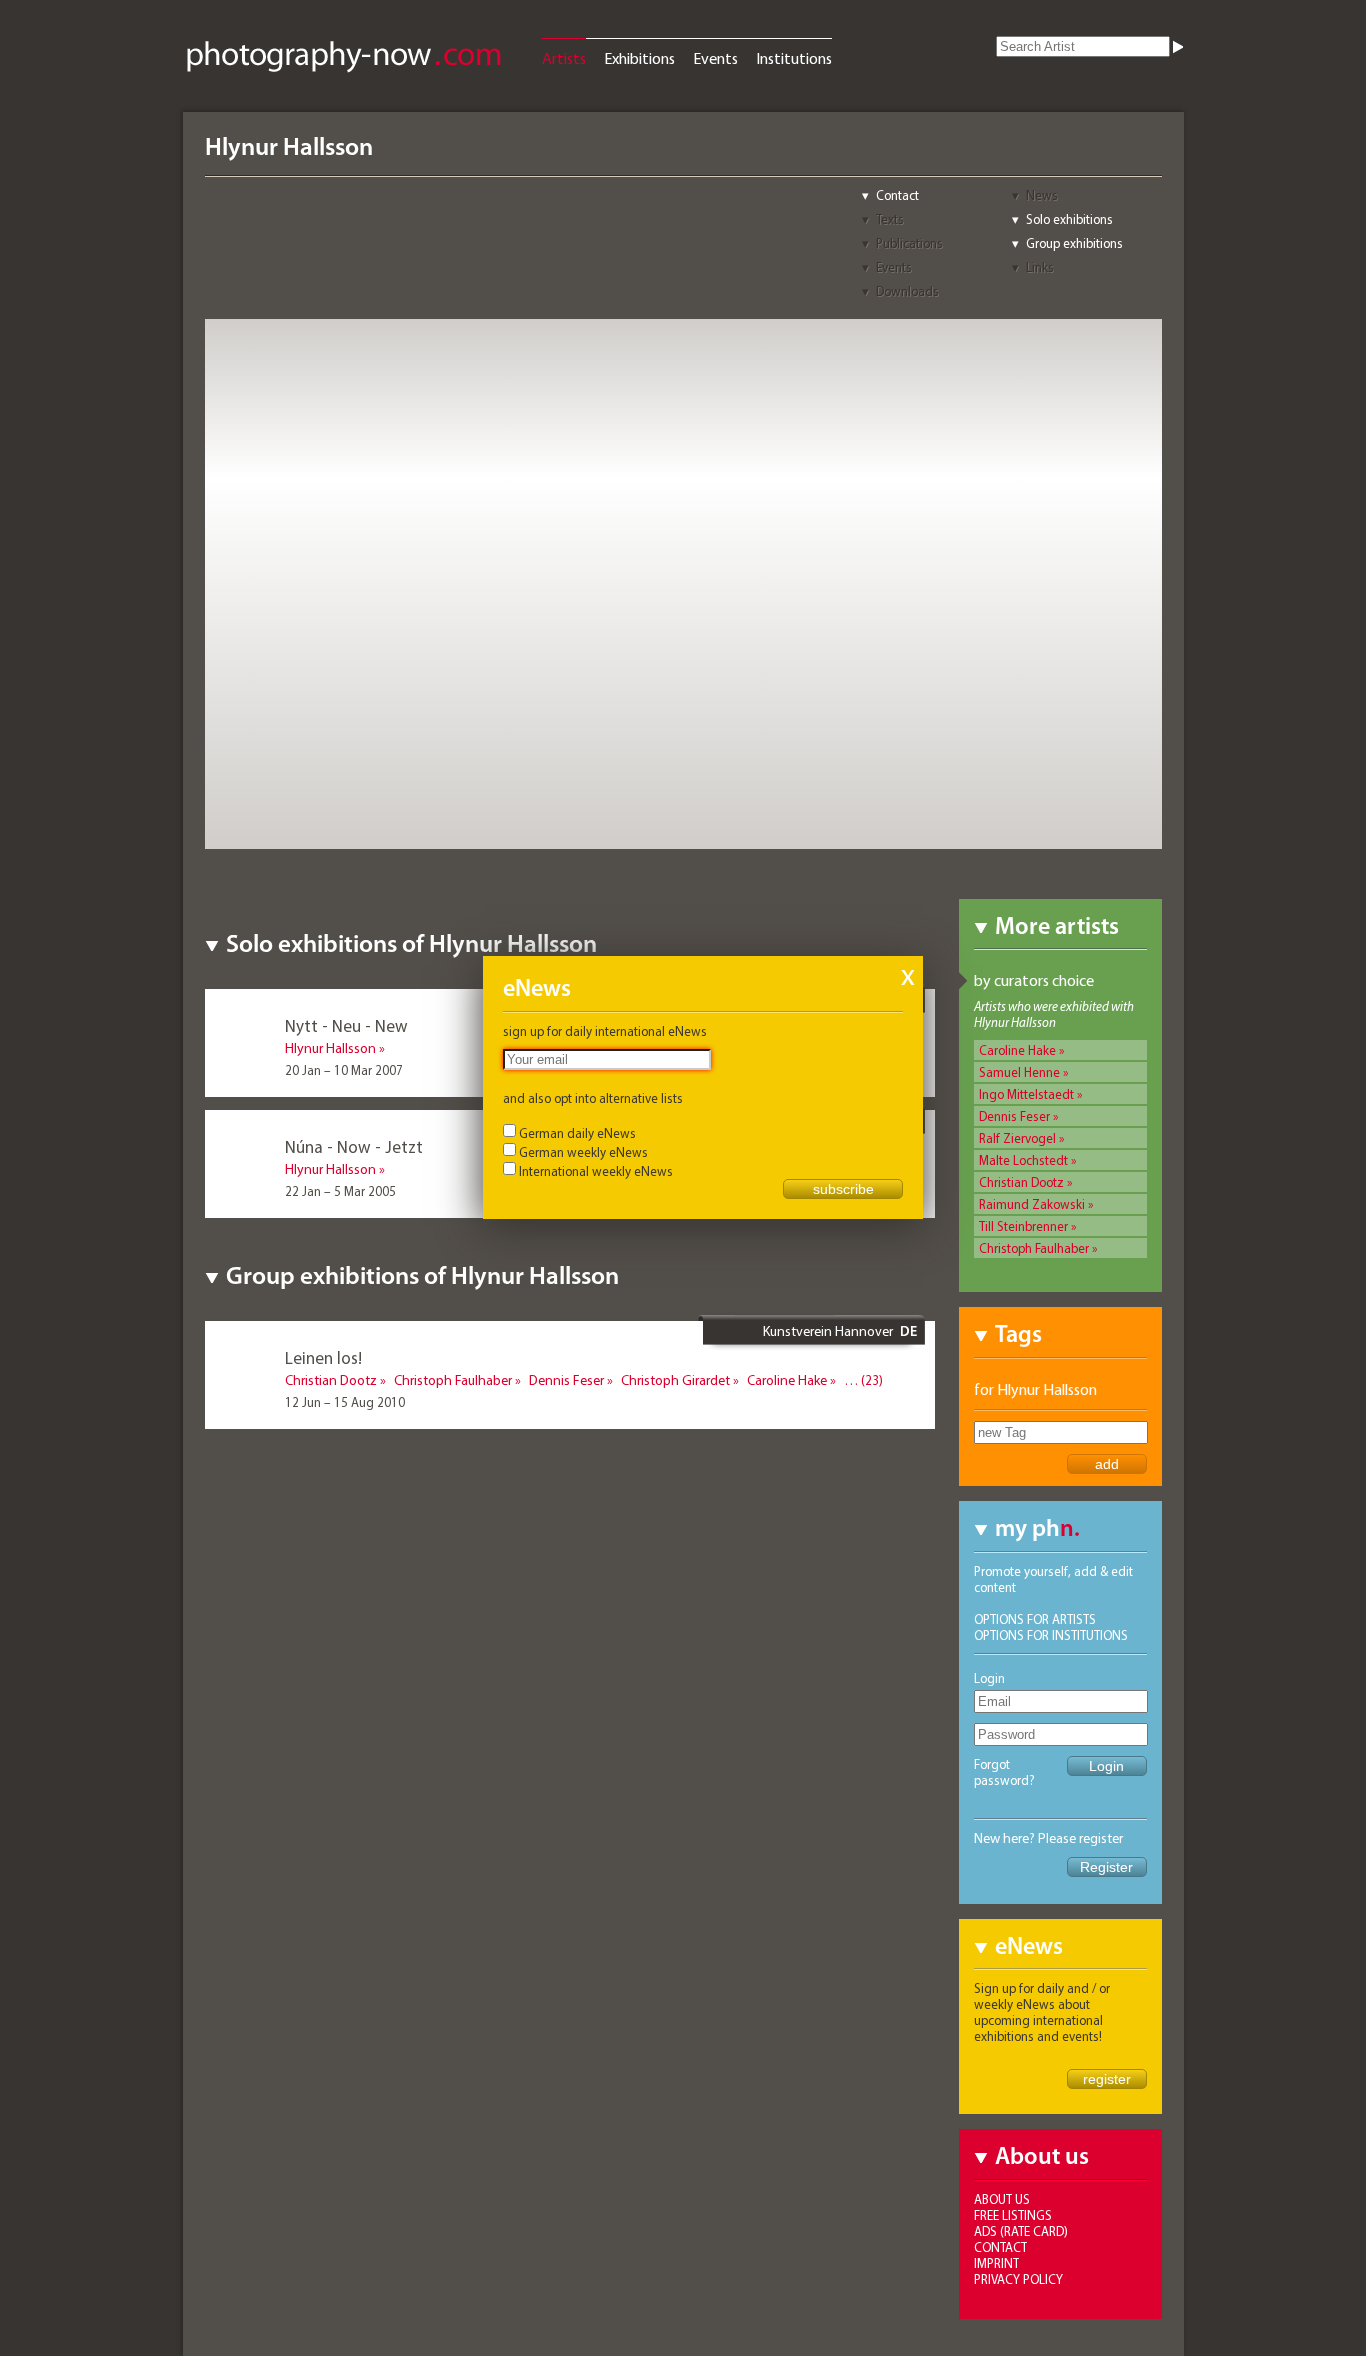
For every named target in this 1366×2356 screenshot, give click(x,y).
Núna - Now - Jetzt (354, 1146)
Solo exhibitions (1069, 219)
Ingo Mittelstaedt (1026, 1094)
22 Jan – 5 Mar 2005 (340, 1191)
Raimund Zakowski (1032, 1204)
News (1042, 195)
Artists (564, 58)
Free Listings (1013, 2215)
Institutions (794, 58)
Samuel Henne (1019, 1072)
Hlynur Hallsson (330, 1048)
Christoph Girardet (675, 1380)
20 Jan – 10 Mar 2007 (344, 1070)
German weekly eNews (583, 1152)
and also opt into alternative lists (593, 1098)
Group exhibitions (1074, 243)
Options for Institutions (1051, 1635)
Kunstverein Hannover (828, 1331)
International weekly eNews (596, 1171)
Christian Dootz (1021, 1182)
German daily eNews (577, 1133)
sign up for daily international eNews (605, 1031)
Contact (897, 195)
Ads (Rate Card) (1021, 2231)
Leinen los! (323, 1357)
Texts (890, 219)
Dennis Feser (1014, 1116)
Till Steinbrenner (1023, 1226)
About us (1002, 2199)
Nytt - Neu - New (346, 1025)
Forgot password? (1004, 1772)
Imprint (996, 2263)
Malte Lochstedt (1023, 1160)
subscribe (843, 1189)
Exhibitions (639, 58)
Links (1040, 267)
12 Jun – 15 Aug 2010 (345, 1402)
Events (715, 58)
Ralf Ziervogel (1017, 1138)
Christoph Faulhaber (1034, 1248)
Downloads (907, 291)
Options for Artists (1035, 1619)
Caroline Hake (1017, 1050)
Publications (909, 243)
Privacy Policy (1018, 2279)
